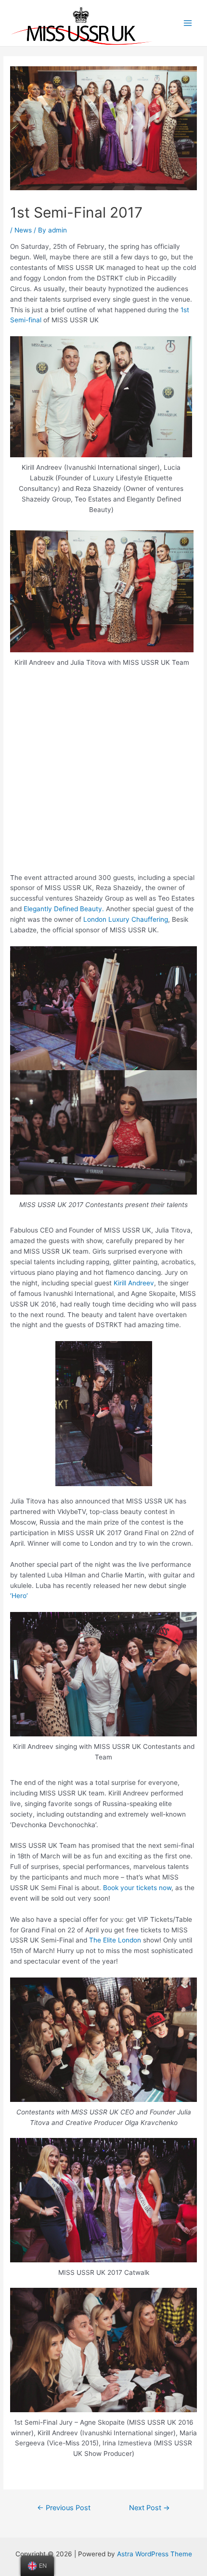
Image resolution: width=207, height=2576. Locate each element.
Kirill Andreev (134, 1283)
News (23, 230)
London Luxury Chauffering (126, 919)
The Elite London (115, 1940)
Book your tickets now (137, 1888)
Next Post (149, 2508)
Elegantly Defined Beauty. (65, 909)
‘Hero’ (19, 1596)
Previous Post (64, 2508)
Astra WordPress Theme (155, 2554)
